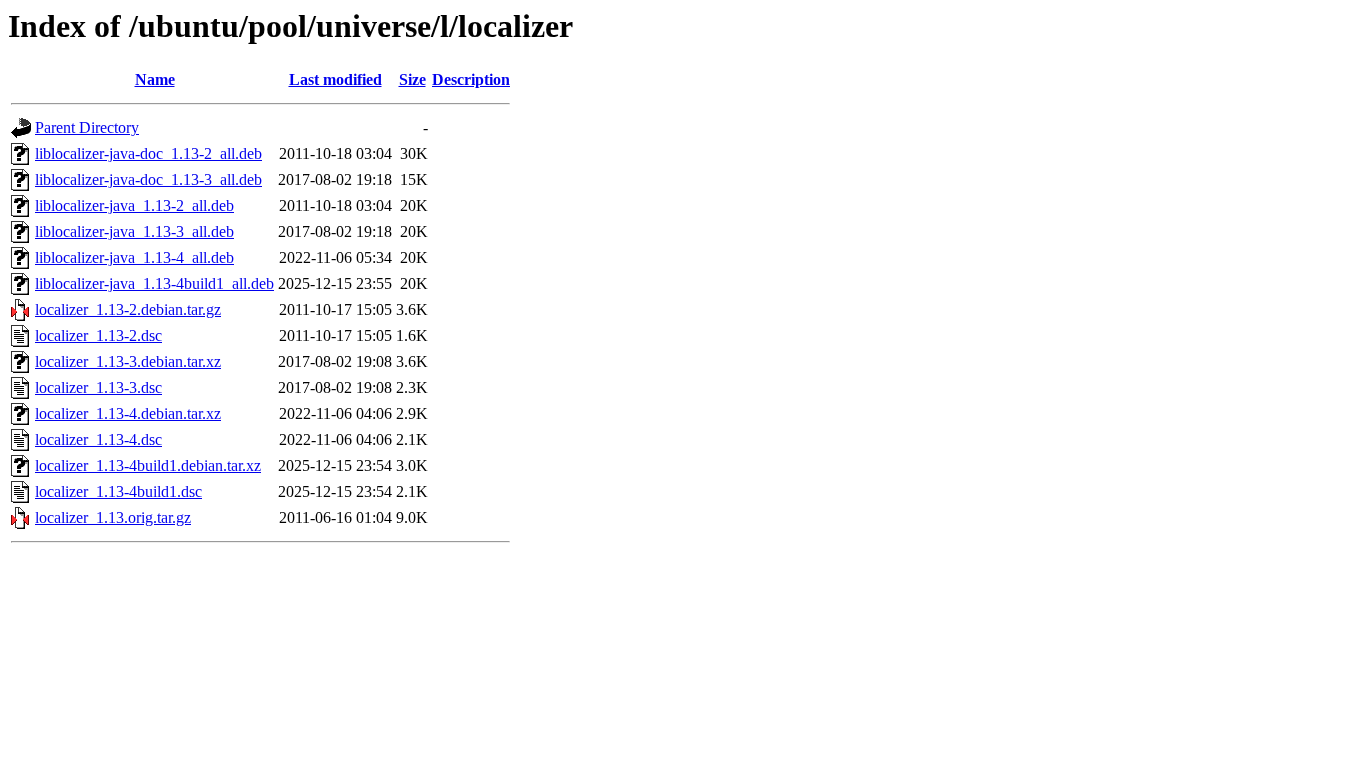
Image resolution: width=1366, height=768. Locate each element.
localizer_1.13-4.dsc (98, 439)
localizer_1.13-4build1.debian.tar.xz (148, 465)
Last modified (335, 79)
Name (155, 79)
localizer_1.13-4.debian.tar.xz (128, 413)
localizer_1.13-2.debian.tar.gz (128, 309)
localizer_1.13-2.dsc (98, 335)
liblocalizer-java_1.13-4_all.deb (134, 257)
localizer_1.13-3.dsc (98, 387)
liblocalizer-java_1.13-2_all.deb (134, 205)
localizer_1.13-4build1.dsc (118, 491)
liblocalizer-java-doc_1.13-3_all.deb (148, 179)
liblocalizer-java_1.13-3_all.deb (134, 231)
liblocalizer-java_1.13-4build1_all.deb (154, 283)
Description (471, 79)
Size (412, 79)
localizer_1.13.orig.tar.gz (113, 517)
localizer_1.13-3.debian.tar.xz (128, 361)
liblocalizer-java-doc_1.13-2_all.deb (148, 153)
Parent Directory (87, 127)
